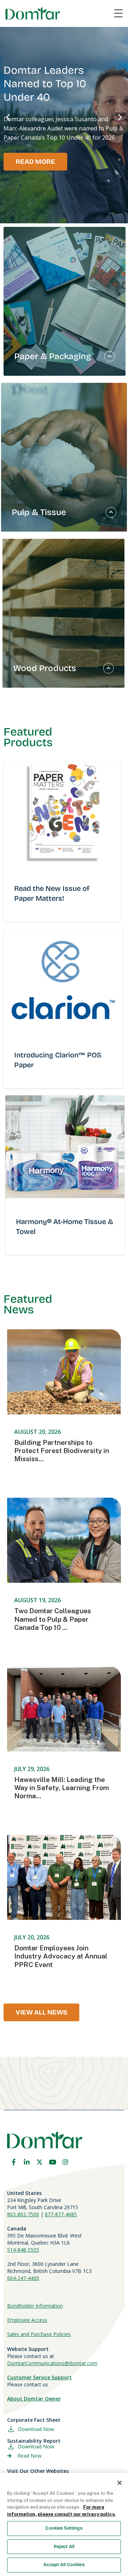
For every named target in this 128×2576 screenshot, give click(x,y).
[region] (64, 2524)
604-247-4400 (23, 2278)
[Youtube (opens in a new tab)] (53, 2162)
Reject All (64, 2547)
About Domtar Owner (34, 2399)
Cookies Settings (64, 2528)
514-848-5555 (23, 2250)
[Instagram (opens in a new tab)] (65, 2162)
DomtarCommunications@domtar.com (52, 2363)
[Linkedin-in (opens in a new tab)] (27, 2162)
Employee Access (27, 2320)
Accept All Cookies (64, 2565)
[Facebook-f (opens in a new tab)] (14, 2162)
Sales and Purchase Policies (39, 2334)
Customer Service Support (39, 2377)
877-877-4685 (61, 2214)
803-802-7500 (23, 2214)
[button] (8, 117)
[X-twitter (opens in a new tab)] (39, 2162)
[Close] (119, 2483)
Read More (35, 162)
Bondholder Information (35, 2306)
